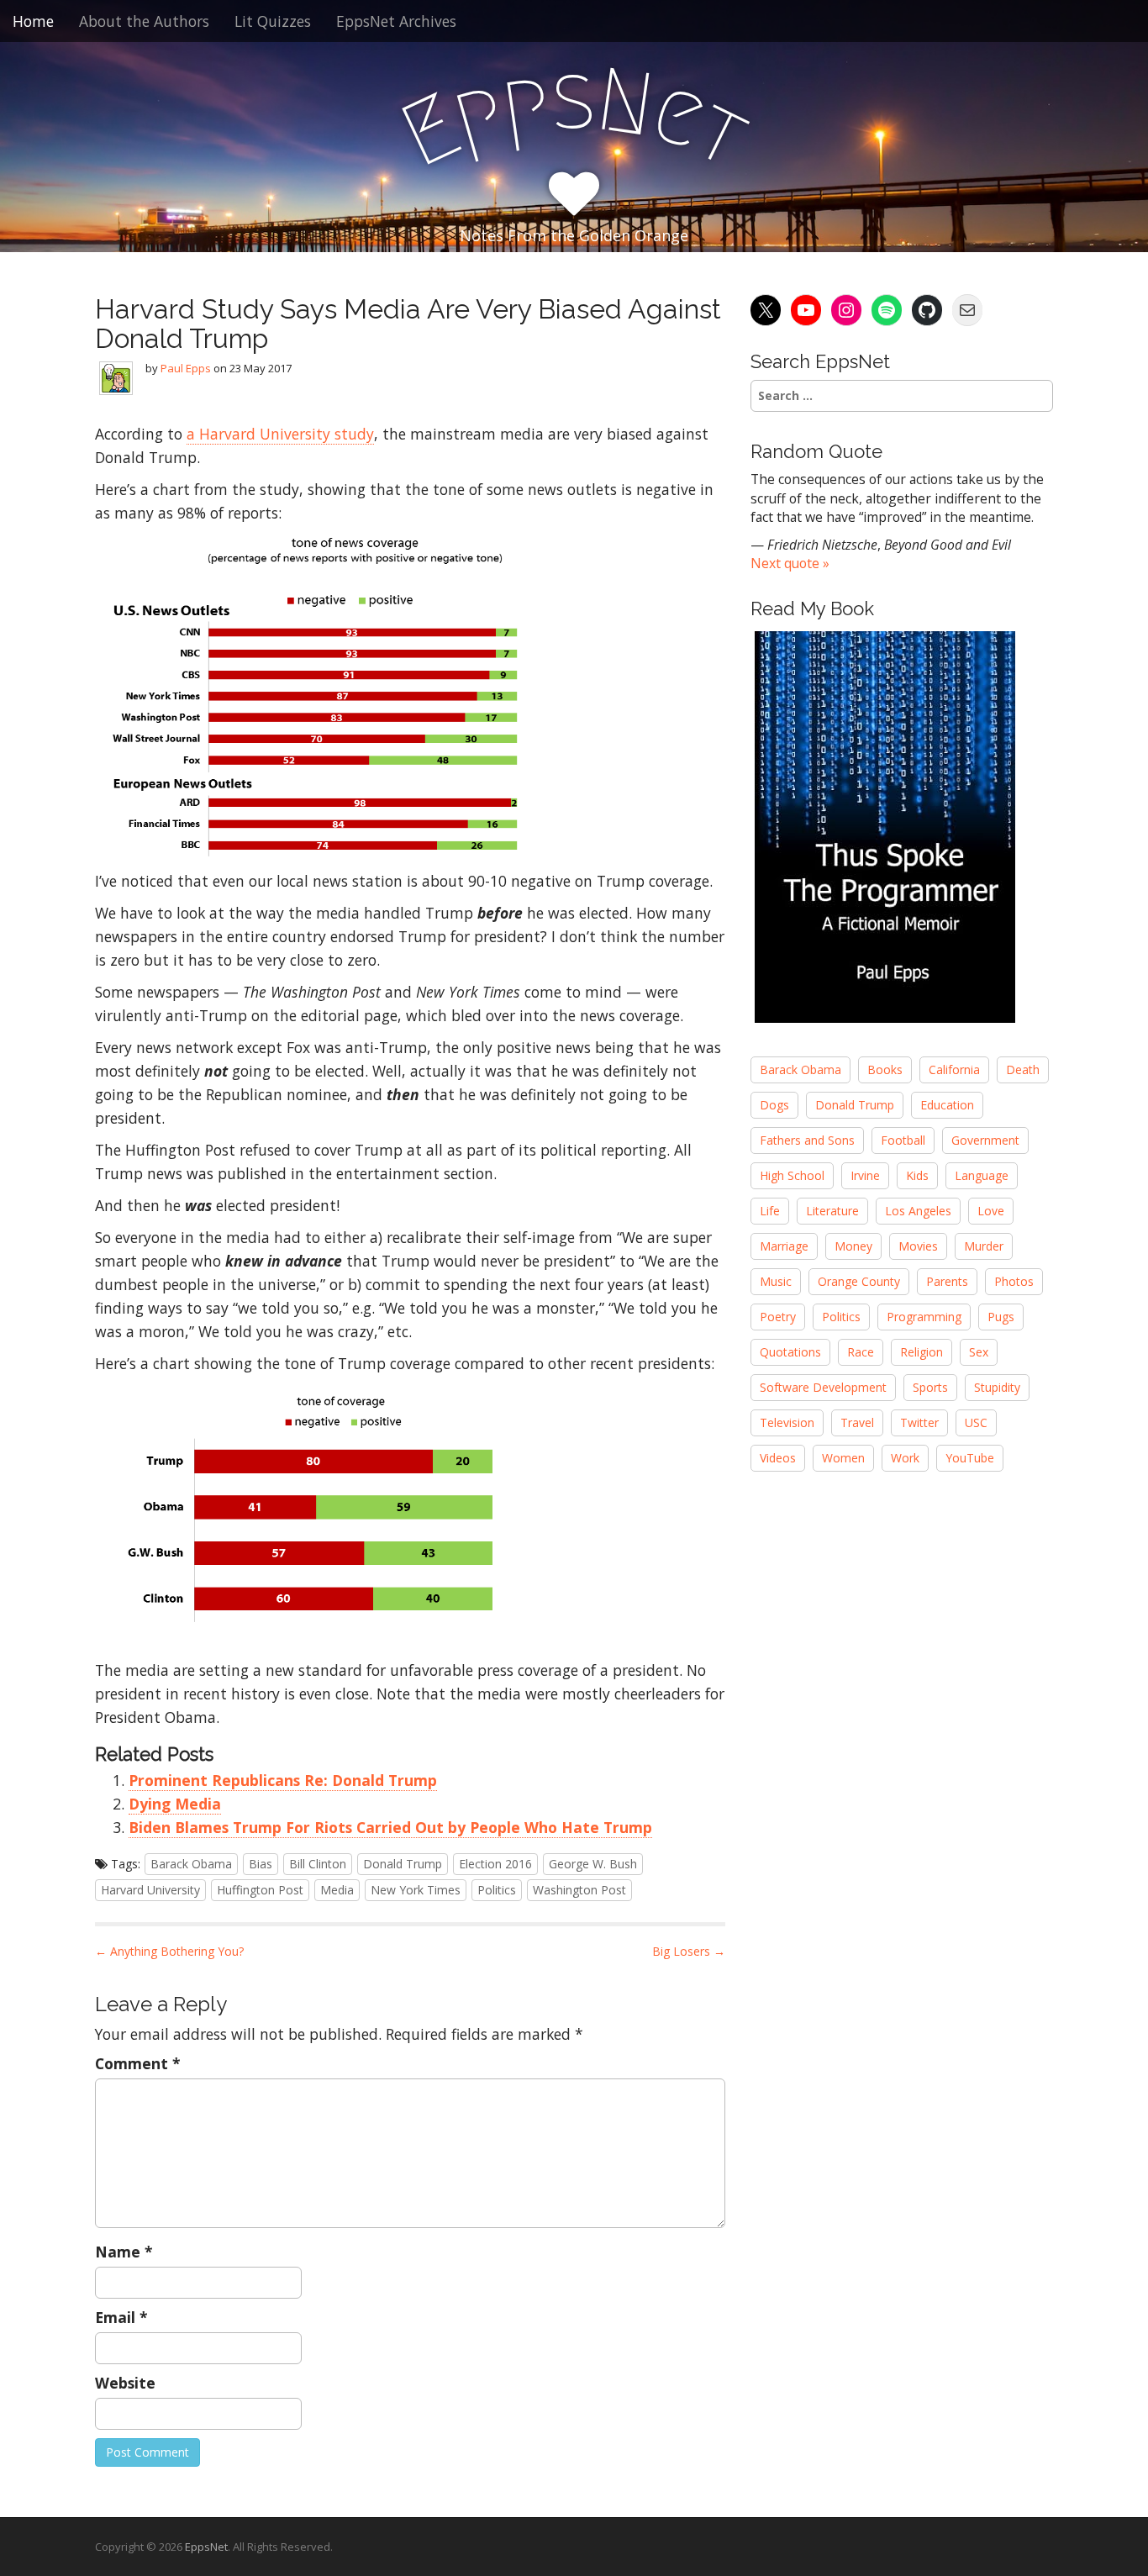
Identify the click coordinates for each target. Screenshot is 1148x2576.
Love (991, 1211)
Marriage (784, 1246)
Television (787, 1422)
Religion (922, 1352)
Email (121, 2317)
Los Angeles (918, 1211)
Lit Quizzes (273, 21)
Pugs (1001, 1317)
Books (885, 1069)
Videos (778, 1458)
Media (337, 1890)
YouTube (970, 1458)
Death (1023, 1069)
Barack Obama (191, 1864)
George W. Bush (593, 1864)
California (954, 1069)
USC (976, 1422)
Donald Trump (403, 1864)
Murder (984, 1246)
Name (124, 2252)
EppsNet (206, 2547)
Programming (924, 1317)
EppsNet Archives (396, 21)
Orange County (859, 1281)
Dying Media (175, 1804)
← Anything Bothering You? (169, 1951)
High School (792, 1175)
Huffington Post (260, 1890)
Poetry (778, 1317)
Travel (857, 1422)
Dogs (774, 1105)
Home (33, 21)
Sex (979, 1352)
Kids (917, 1175)
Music (776, 1281)
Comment (138, 2063)
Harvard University (150, 1890)
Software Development (823, 1387)
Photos (1014, 1281)
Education (947, 1105)
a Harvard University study (280, 434)
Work (905, 1458)
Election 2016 (495, 1864)
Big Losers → (689, 1951)
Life (770, 1211)
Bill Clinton (318, 1864)
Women (843, 1458)
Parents (947, 1281)
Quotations (790, 1352)
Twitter (919, 1422)
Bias (261, 1864)
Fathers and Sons (807, 1140)
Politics (497, 1890)
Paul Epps (186, 368)
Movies (918, 1246)
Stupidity (997, 1387)
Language (982, 1175)
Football (903, 1140)
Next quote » (790, 563)
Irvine (865, 1175)
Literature (832, 1211)
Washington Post (579, 1890)
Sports (930, 1387)
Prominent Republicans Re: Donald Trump (283, 1780)
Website (125, 2383)
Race (861, 1352)
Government (985, 1140)
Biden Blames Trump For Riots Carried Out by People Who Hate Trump (390, 1827)
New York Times (416, 1890)
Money (853, 1246)
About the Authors (144, 21)
